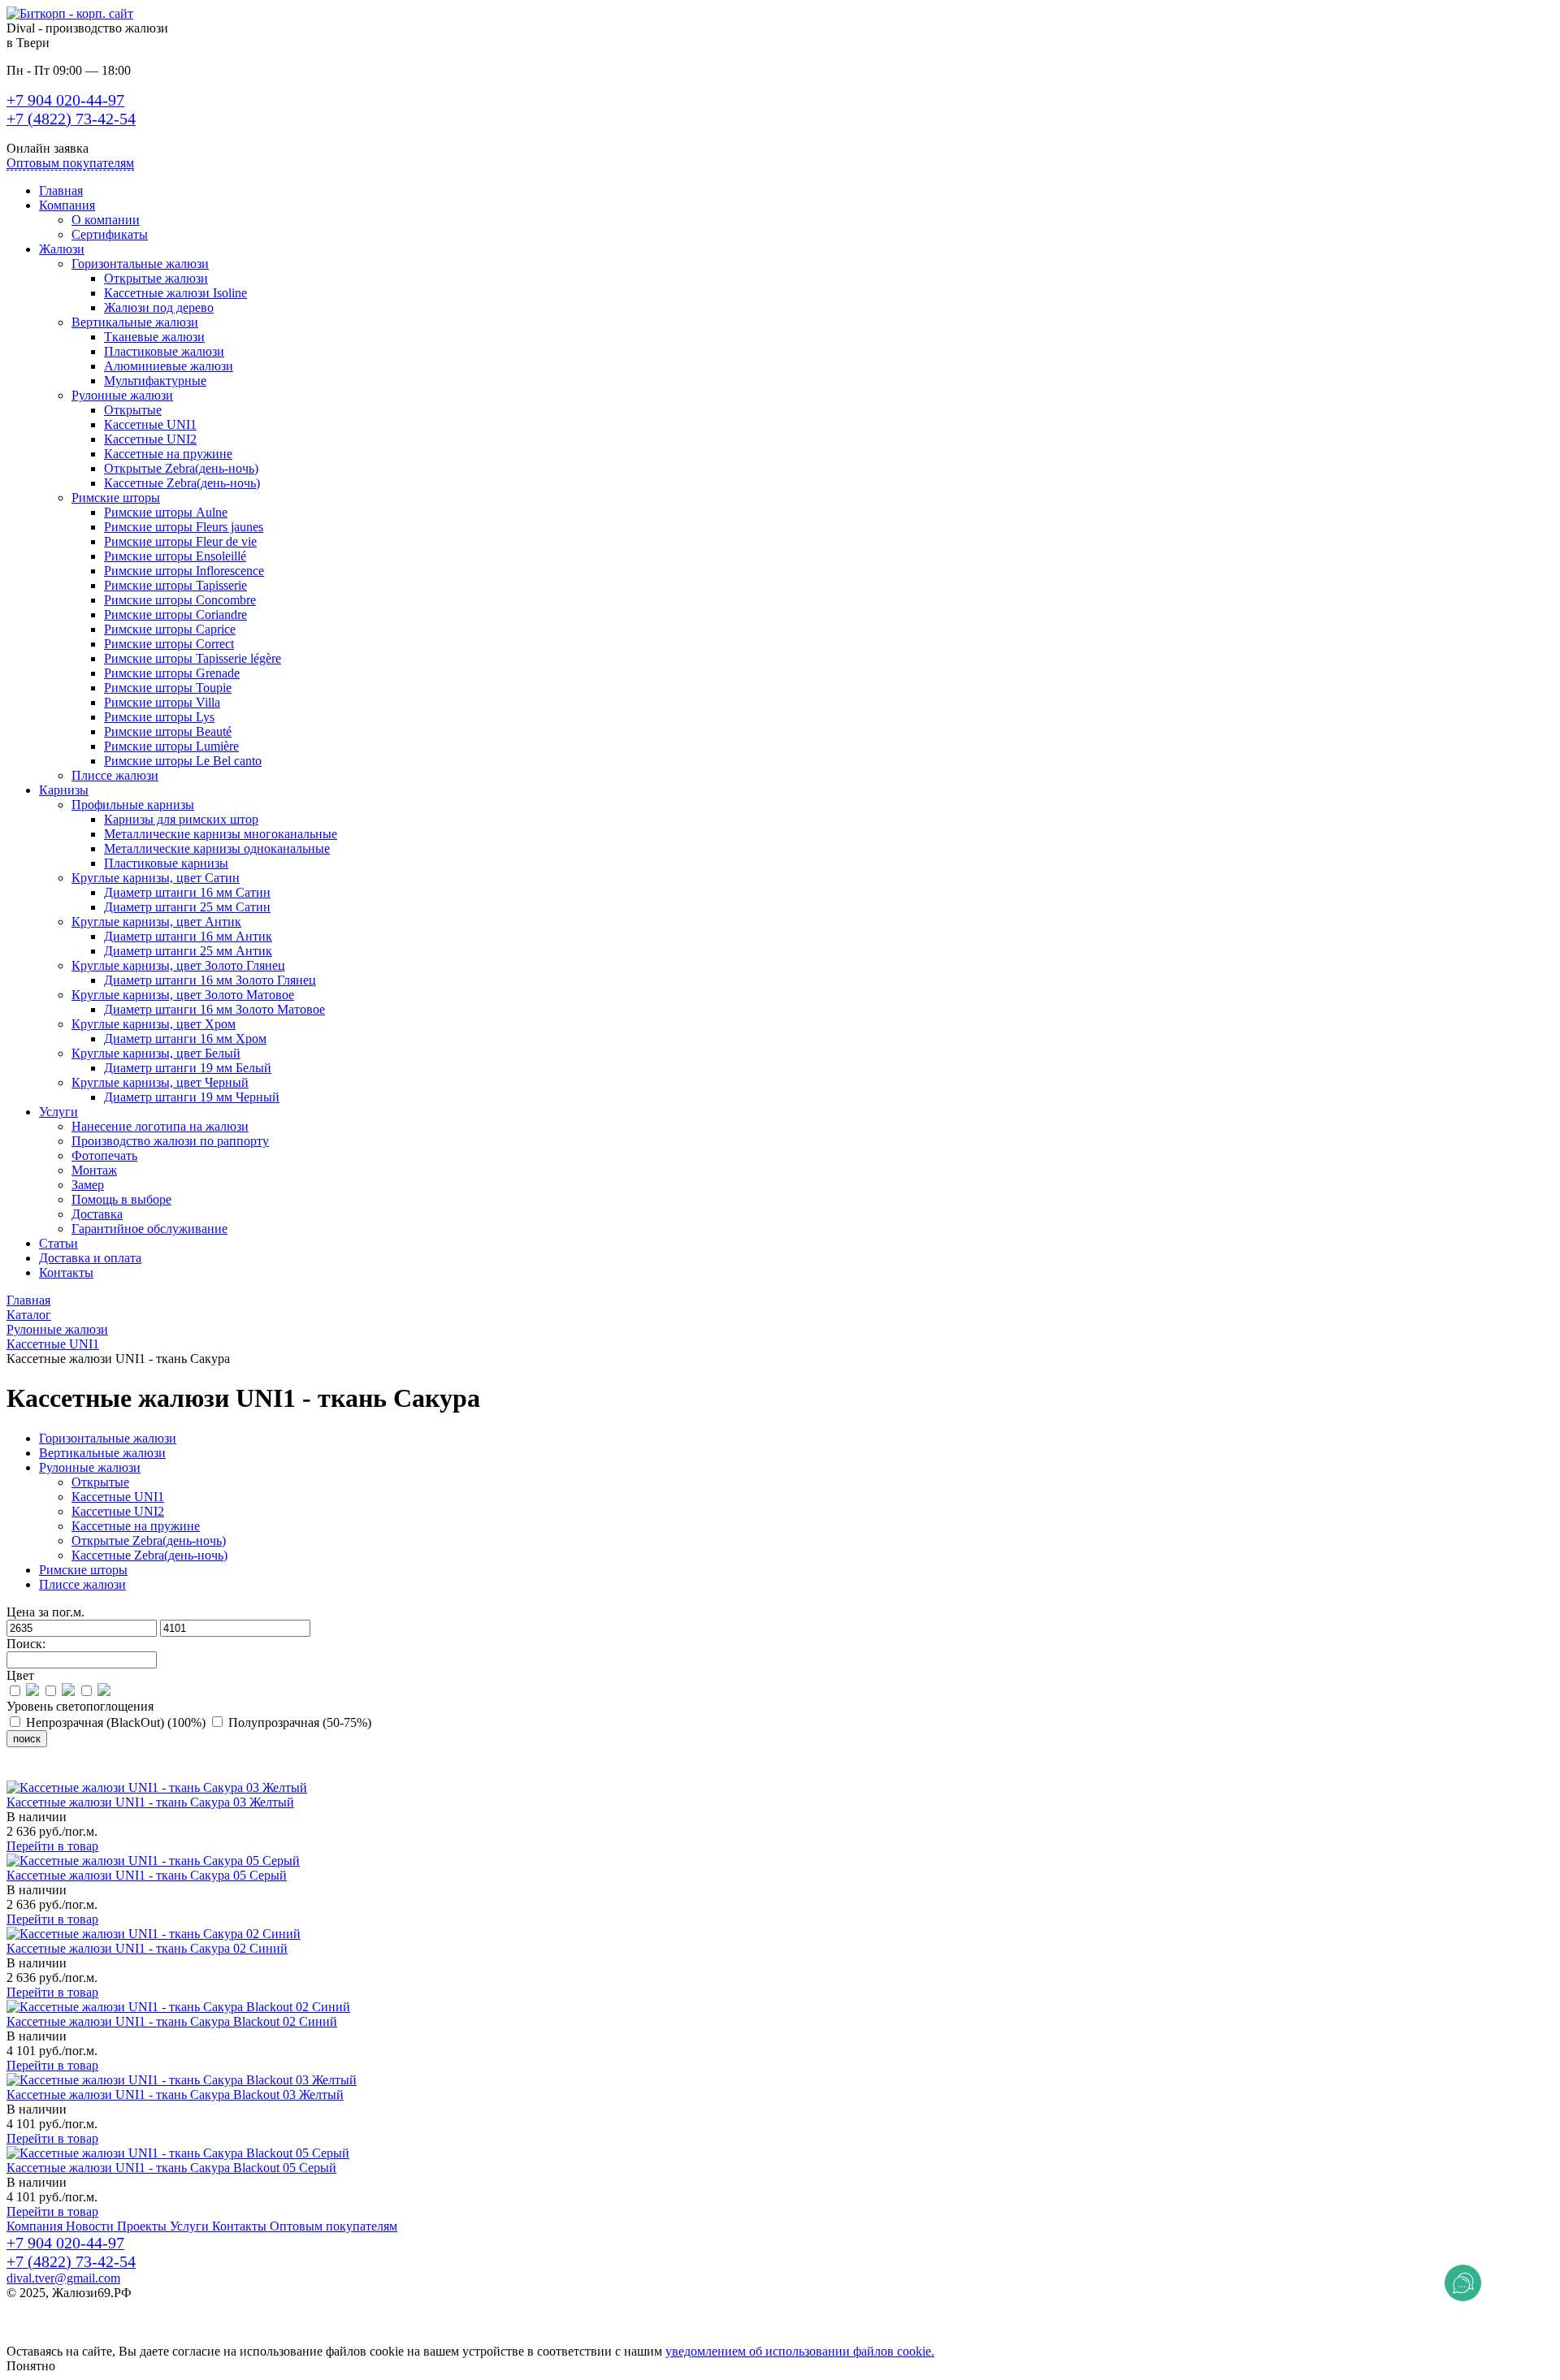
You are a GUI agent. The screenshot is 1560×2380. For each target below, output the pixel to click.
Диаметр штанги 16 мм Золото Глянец (210, 980)
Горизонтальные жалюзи (140, 264)
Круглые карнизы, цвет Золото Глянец (178, 965)
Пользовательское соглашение (90, 2322)
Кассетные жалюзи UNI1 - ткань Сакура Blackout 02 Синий (172, 2021)
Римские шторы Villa (162, 702)
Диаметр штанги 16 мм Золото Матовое (214, 1009)
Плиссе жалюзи (115, 775)
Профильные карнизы (133, 805)
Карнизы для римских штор (181, 819)
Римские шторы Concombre (180, 600)
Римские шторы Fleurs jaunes (184, 527)
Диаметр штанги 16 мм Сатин (187, 892)
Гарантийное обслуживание (149, 1229)
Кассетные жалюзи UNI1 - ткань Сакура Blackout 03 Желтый (175, 2094)
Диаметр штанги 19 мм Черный (192, 1097)
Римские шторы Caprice (170, 629)
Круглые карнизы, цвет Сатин (156, 878)
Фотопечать (104, 1155)
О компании (106, 220)
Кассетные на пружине (168, 454)
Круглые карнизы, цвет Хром (154, 1024)
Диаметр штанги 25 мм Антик (188, 951)
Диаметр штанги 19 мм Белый (188, 1068)
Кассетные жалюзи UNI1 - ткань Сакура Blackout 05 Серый (171, 2168)
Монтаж (94, 1170)
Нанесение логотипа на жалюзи (160, 1126)
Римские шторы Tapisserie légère (193, 658)
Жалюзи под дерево (159, 307)
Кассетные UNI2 (150, 439)
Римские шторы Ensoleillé (175, 556)
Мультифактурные (155, 381)
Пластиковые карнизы (166, 863)
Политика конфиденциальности (95, 2307)
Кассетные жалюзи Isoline (175, 293)
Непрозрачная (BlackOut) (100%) (116, 1722)
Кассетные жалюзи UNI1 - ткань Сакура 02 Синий (147, 1948)
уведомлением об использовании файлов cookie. (800, 2351)
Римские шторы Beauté (168, 731)
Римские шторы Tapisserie (175, 585)
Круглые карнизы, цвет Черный (160, 1082)
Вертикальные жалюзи (135, 322)
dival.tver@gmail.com (63, 2278)
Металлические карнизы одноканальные (217, 848)
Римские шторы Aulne (166, 512)
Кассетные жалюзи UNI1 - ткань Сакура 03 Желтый (150, 1802)
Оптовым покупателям (70, 163)
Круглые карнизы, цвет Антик (156, 922)
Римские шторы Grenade (172, 673)
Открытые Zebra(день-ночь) (181, 468)
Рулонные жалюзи (122, 395)
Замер (88, 1185)
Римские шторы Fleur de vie (180, 541)
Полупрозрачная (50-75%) (298, 1722)
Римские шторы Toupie (168, 688)
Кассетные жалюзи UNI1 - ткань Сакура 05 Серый (147, 1875)
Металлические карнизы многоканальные (221, 834)
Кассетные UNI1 (150, 424)
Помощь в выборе (121, 1199)
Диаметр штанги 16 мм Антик (188, 936)
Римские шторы (116, 498)
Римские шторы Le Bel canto (183, 761)
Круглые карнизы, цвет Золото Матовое (183, 995)
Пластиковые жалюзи (164, 351)
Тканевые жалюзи (154, 337)
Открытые (133, 410)
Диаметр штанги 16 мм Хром (185, 1039)
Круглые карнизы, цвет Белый (156, 1053)
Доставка (97, 1214)
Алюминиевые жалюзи (169, 366)
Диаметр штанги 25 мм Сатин (187, 907)
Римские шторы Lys (159, 717)
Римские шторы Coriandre (175, 614)
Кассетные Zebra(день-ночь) (182, 483)
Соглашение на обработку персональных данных (143, 2337)
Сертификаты (110, 234)
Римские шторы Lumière (171, 746)
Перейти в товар (52, 1846)
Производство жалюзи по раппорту (170, 1141)
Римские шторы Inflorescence (184, 571)
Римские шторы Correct (169, 644)
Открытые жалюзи (156, 278)
